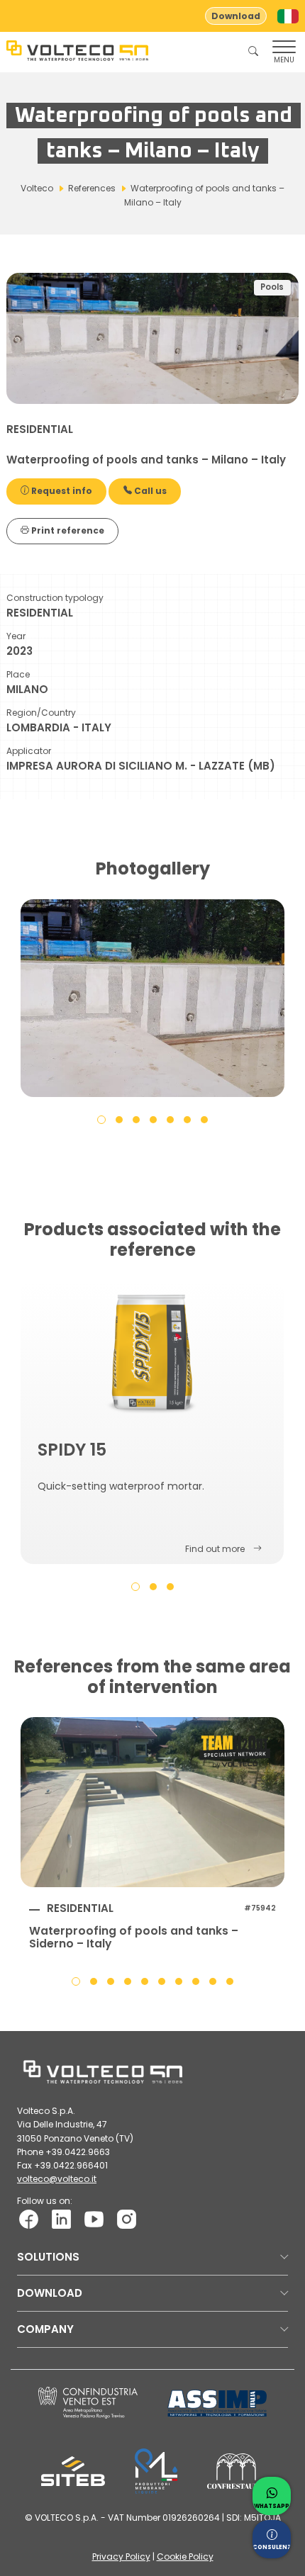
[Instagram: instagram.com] (127, 2218)
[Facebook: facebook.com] (29, 2218)
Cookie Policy (185, 2557)
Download (236, 16)
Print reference (67, 530)
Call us (149, 491)
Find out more (215, 1549)
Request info (61, 491)
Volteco (37, 188)
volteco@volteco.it (57, 2179)
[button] (101, 1119)
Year (16, 636)
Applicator (29, 751)
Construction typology (55, 598)
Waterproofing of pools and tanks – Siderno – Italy (134, 1937)
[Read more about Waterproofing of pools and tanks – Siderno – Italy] (152, 1802)
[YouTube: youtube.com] (94, 2218)
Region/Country (41, 713)
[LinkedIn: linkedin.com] (61, 2218)
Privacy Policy (121, 2557)
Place (18, 674)
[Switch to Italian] (288, 16)
